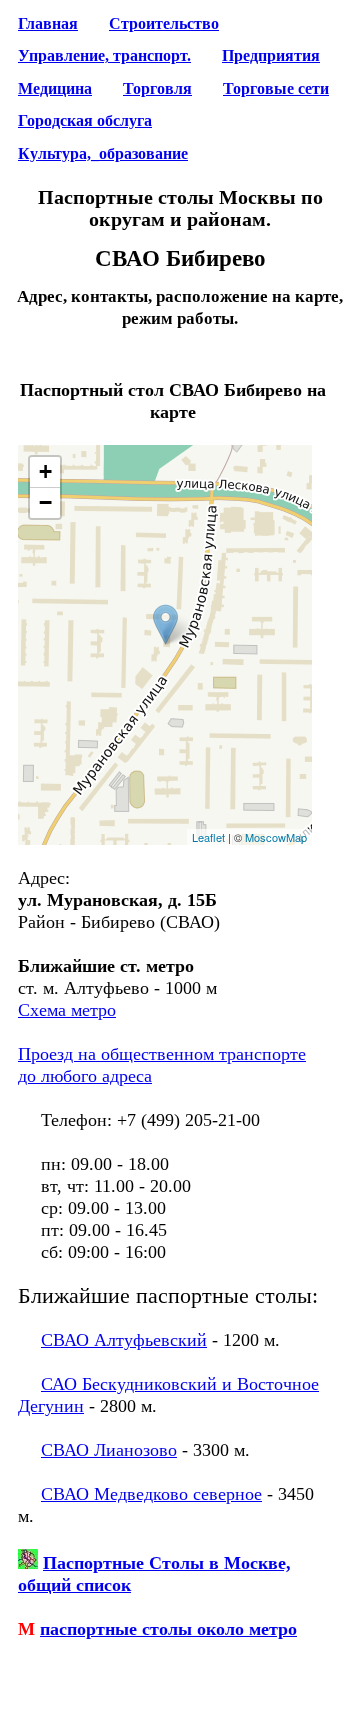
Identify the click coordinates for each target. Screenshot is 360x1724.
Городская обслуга (85, 121)
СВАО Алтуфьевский (124, 1340)
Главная (48, 24)
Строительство (164, 24)
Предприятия (271, 56)
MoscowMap (276, 837)
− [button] (45, 502)
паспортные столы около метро (168, 1629)
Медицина (55, 89)
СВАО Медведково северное (151, 1494)
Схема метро (67, 1010)
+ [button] (45, 471)
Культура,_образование (103, 154)
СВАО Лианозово (109, 1450)
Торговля (157, 89)
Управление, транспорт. (104, 56)
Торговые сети (276, 89)
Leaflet (208, 837)
